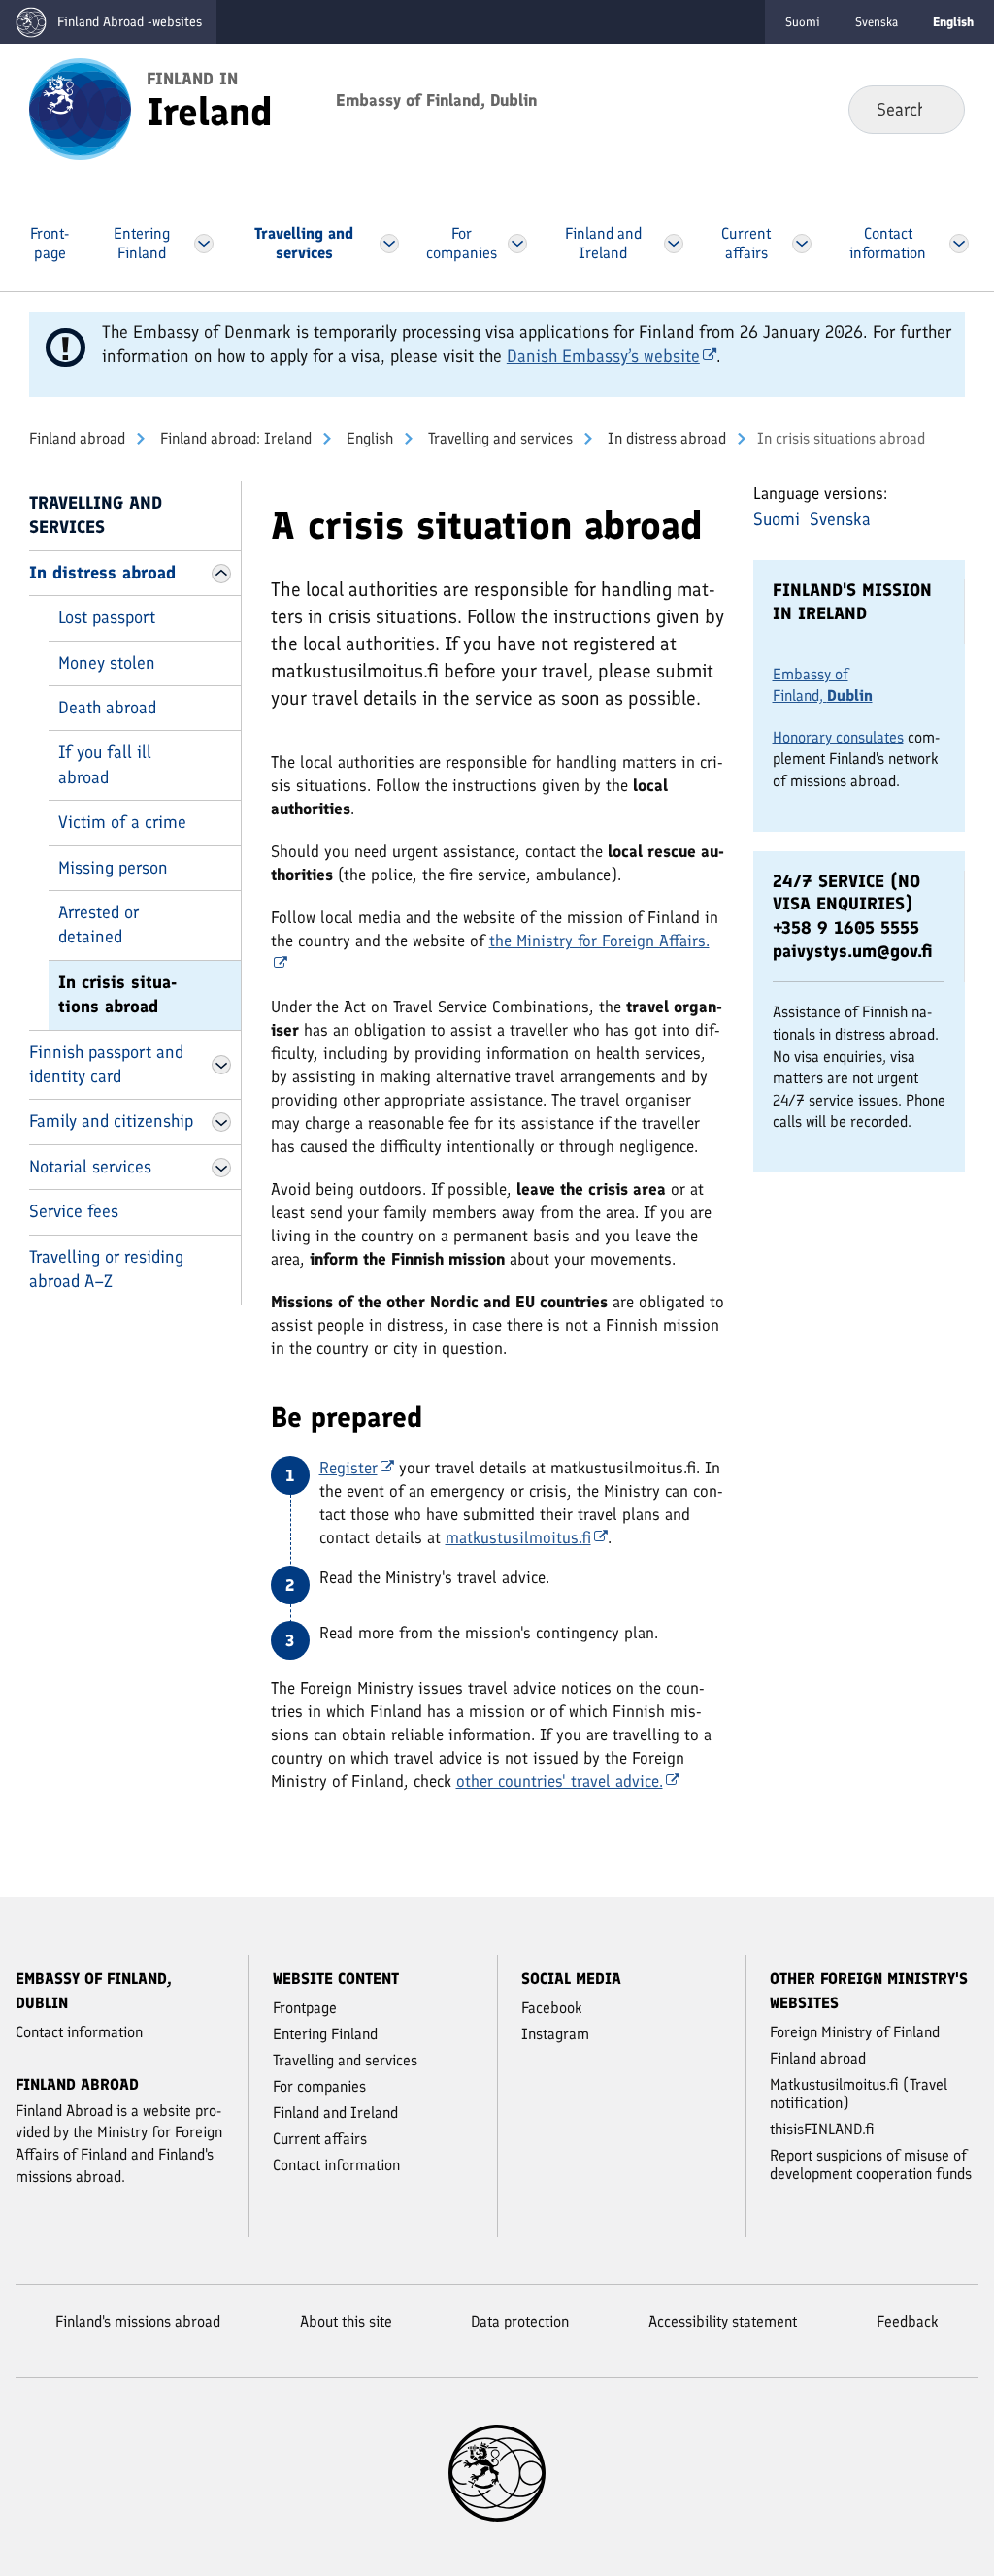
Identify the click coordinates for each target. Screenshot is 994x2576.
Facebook (552, 2008)
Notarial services (90, 1167)
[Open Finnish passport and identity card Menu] (221, 1065)
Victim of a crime (122, 822)
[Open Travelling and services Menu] (390, 244)
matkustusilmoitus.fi (518, 1537)
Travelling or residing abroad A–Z (106, 1269)
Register (348, 1468)
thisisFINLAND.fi (822, 2129)
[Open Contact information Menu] (959, 244)
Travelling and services (498, 438)
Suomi (803, 22)
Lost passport (107, 617)
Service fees (74, 1211)
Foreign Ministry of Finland (855, 2032)
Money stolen (107, 663)
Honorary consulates (838, 737)
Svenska (877, 22)
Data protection (520, 2321)
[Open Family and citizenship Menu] (221, 1122)
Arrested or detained (99, 925)
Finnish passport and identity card (106, 1064)
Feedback (908, 2321)
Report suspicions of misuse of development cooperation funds (871, 2164)
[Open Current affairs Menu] (802, 244)
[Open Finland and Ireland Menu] (674, 244)
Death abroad (107, 708)
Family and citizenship (111, 1121)
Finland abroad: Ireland (234, 438)
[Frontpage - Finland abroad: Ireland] (80, 108)
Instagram (555, 2034)
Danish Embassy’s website (603, 356)
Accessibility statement (723, 2321)
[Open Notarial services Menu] (221, 1168)
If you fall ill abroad (105, 764)
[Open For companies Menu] (518, 244)
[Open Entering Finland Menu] (203, 244)
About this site (346, 2321)
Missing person (113, 868)
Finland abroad (77, 438)
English (368, 438)
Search (934, 109)
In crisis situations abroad (117, 994)
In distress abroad (665, 438)
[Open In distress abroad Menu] (221, 574)
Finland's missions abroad (138, 2321)
